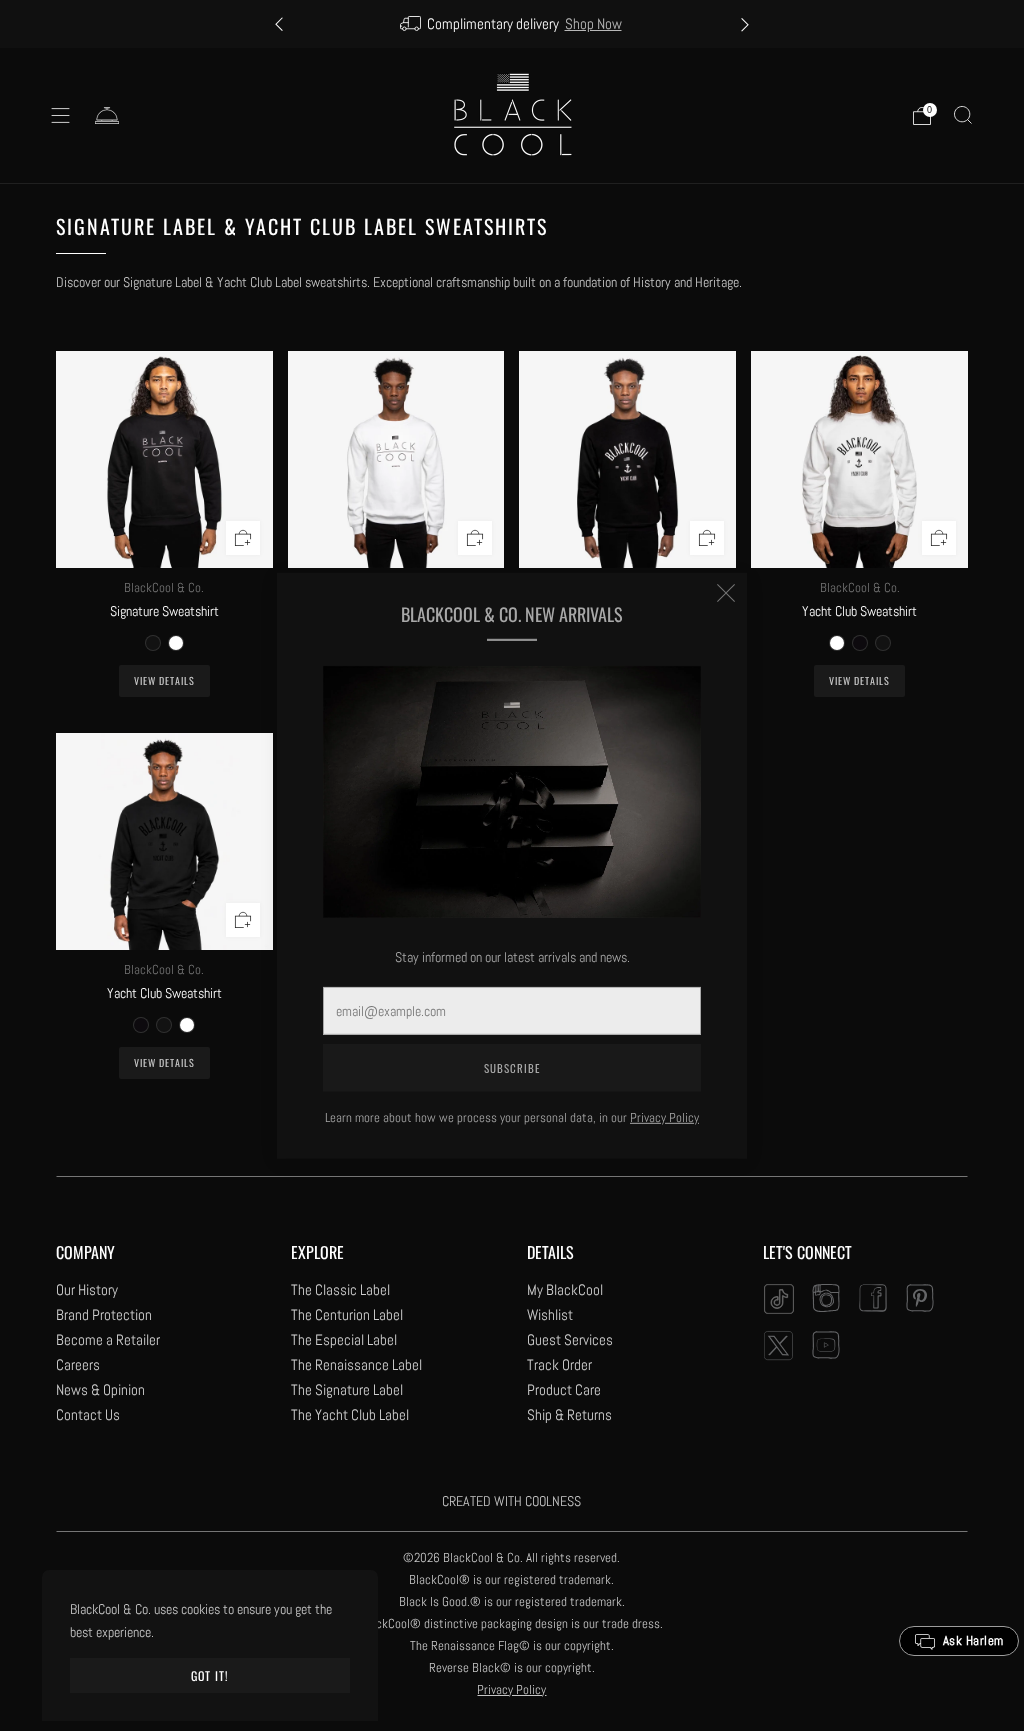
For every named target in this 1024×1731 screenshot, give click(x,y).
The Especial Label (344, 1339)
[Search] (963, 115)
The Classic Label (340, 1289)
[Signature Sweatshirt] (164, 459)
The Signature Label (347, 1389)
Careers (78, 1364)
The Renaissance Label (356, 1364)
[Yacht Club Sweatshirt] (627, 459)
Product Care (564, 1389)
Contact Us (88, 1414)
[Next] (745, 24)
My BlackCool (565, 1289)
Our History (87, 1289)
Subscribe (512, 1068)
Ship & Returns (569, 1414)
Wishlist (550, 1314)
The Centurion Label (347, 1314)
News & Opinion (100, 1389)
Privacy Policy (664, 1117)
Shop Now (593, 24)
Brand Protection (104, 1314)
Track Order (559, 1364)
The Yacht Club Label (350, 1414)
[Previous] (279, 24)
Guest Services (570, 1339)
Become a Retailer (108, 1339)
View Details (164, 680)
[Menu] (61, 116)
